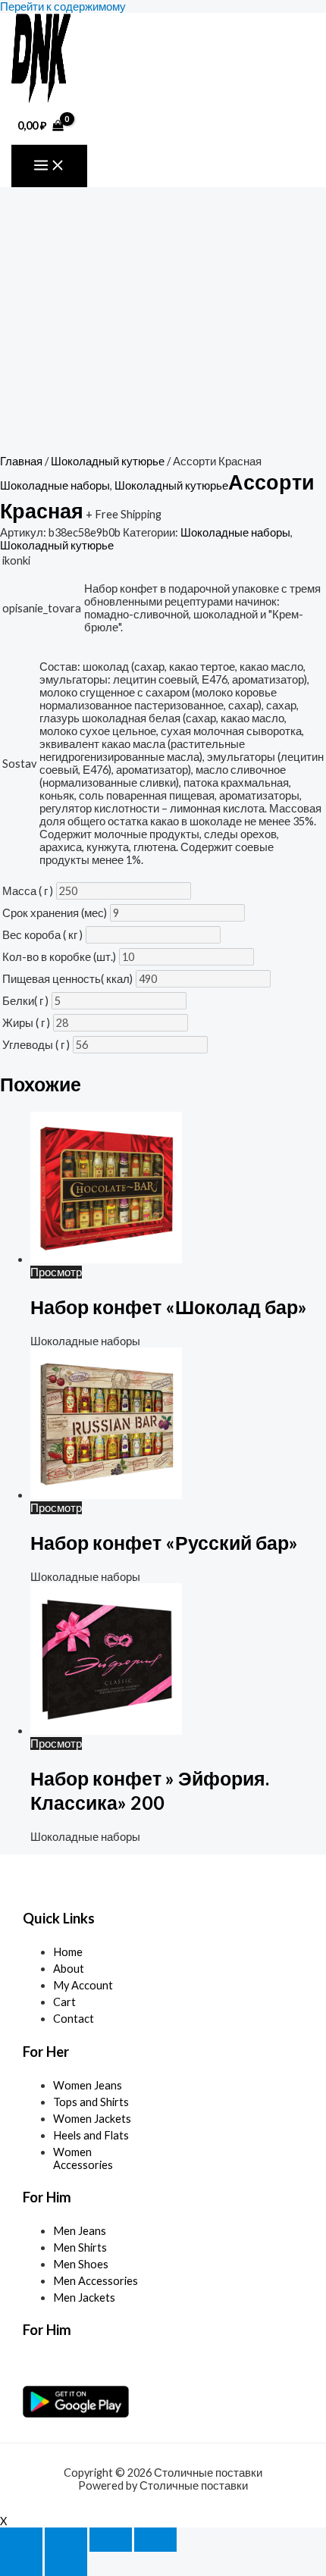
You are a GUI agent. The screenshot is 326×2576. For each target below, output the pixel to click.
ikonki (16, 560)
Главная (21, 461)
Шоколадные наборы (55, 485)
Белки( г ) (25, 1001)
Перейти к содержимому (63, 6)
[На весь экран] (66, 2540)
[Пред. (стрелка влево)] (21, 2564)
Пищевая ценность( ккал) (67, 979)
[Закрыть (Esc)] (155, 2540)
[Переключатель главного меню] (49, 166)
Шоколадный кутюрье (108, 461)
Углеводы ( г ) (36, 1045)
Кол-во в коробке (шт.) (59, 957)
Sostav (19, 764)
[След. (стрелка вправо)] (66, 2564)
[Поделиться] (111, 2540)
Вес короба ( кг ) (42, 935)
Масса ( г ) (28, 891)
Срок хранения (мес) (55, 913)
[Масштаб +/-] (21, 2540)
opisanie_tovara (42, 608)
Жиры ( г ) (26, 1023)
